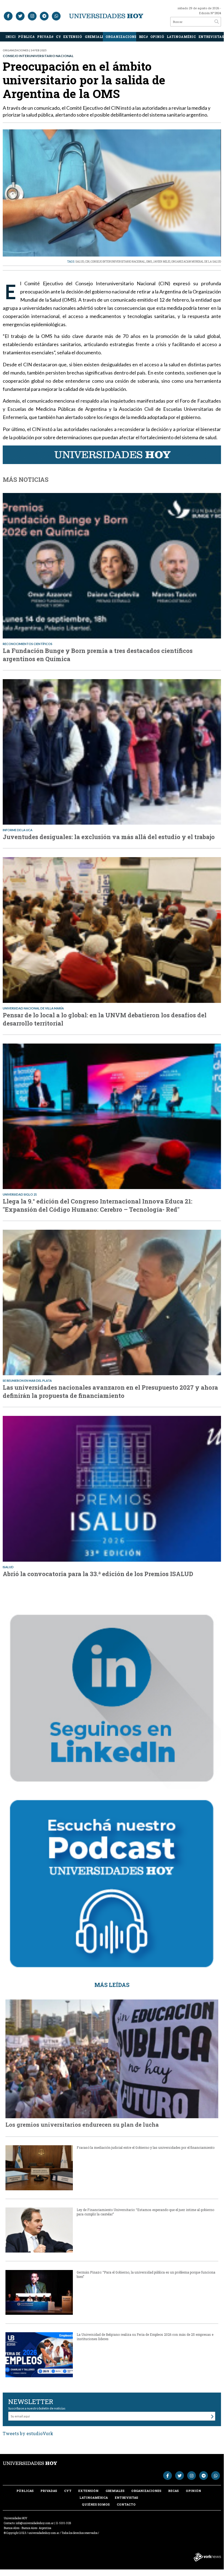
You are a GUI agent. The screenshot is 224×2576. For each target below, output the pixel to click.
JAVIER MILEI (162, 262)
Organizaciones (121, 37)
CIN (87, 262)
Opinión (157, 37)
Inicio (10, 37)
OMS (149, 262)
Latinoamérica (181, 37)
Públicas (26, 37)
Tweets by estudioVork (28, 2433)
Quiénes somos (96, 2504)
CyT (58, 37)
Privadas (45, 37)
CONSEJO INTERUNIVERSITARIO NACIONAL (118, 262)
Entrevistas (210, 37)
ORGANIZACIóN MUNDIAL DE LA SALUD (196, 262)
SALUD (80, 262)
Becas (143, 37)
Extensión (73, 37)
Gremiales (94, 37)
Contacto (126, 2504)
